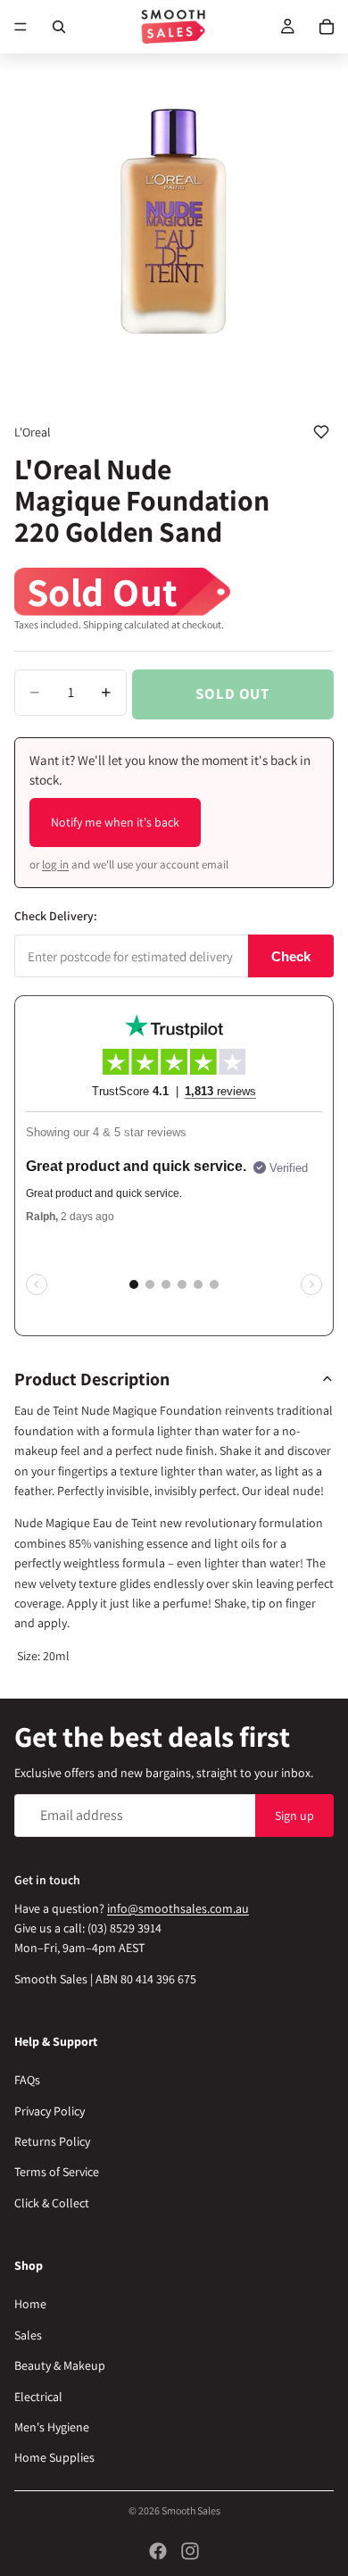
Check (291, 956)
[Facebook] (158, 2551)
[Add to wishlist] (321, 432)
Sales (28, 2335)
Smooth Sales (191, 2510)
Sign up (294, 1815)
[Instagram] (190, 2551)
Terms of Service (57, 2172)
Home (30, 2304)
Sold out (232, 694)
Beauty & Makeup (60, 2365)
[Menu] (21, 27)
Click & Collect (52, 2203)
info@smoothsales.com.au (178, 1907)
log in (55, 864)
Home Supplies (54, 2457)
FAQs (27, 2080)
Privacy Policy (50, 2111)
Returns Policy (52, 2141)
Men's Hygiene (52, 2427)
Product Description (92, 1379)
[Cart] (327, 27)
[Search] (59, 27)
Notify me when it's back (115, 822)
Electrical (38, 2396)
